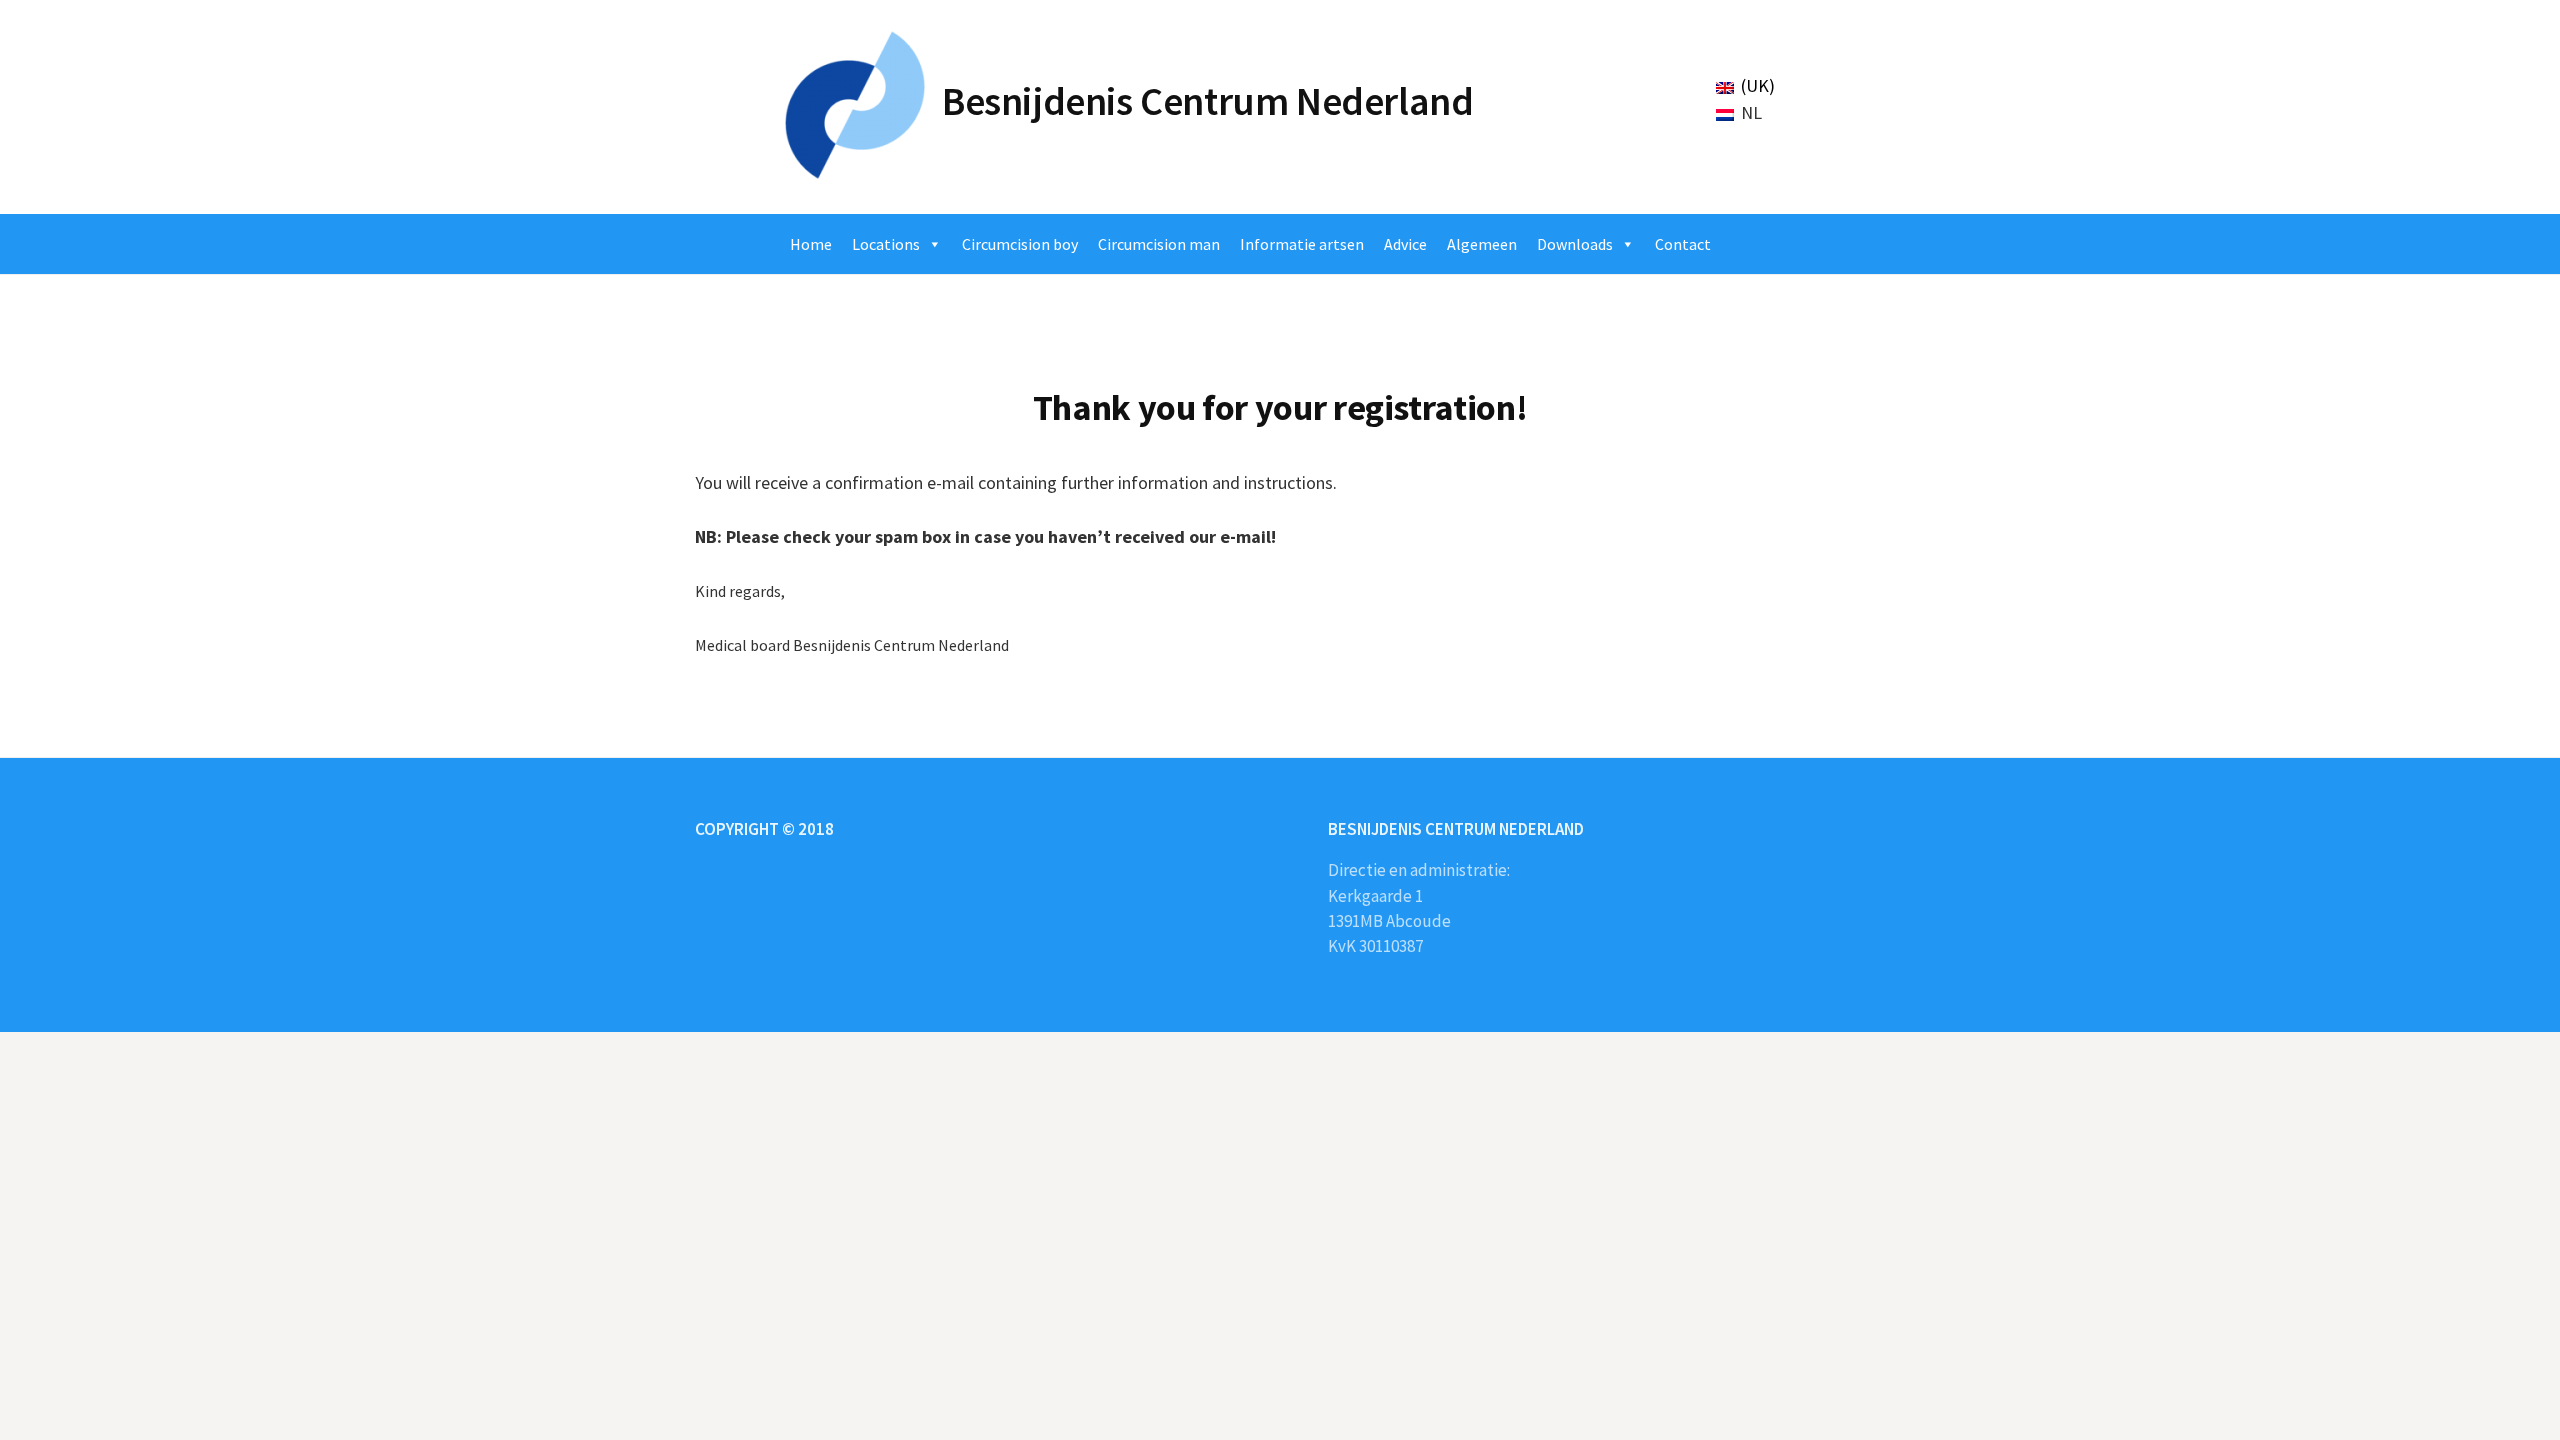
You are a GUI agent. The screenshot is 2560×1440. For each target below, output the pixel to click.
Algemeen (1482, 244)
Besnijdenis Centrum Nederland (1207, 101)
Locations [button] (886, 244)
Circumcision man (1159, 244)
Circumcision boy (1020, 244)
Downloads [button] (1575, 244)
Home (811, 244)
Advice (1405, 244)
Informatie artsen (1302, 244)
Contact (1683, 244)
